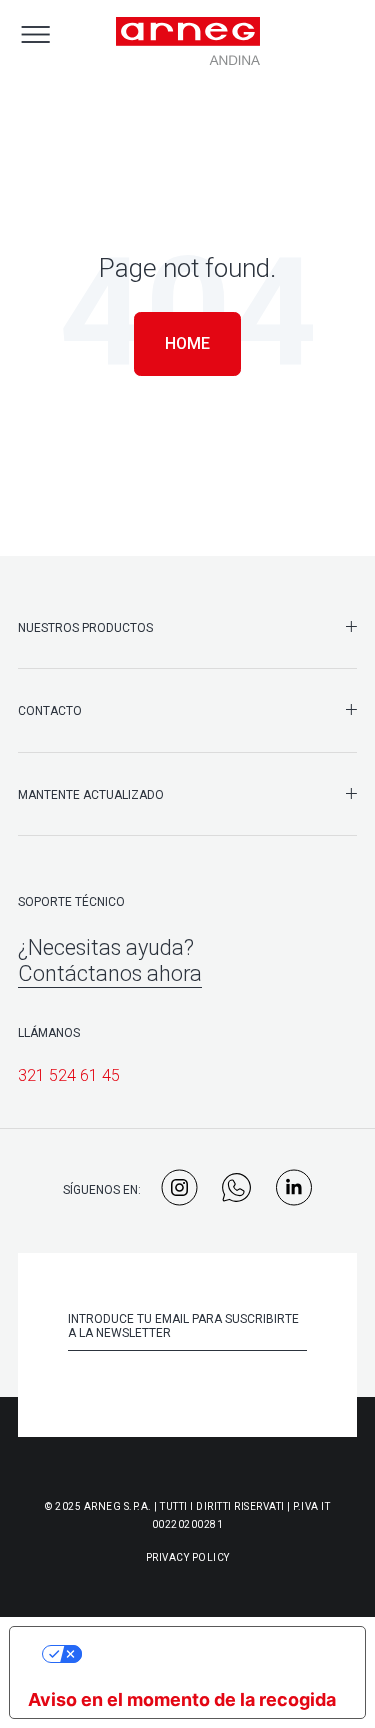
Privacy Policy (188, 1557)
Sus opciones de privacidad (208, 1653)
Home (187, 343)
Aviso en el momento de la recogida (182, 1699)
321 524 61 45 (69, 1075)
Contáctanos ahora (110, 973)
